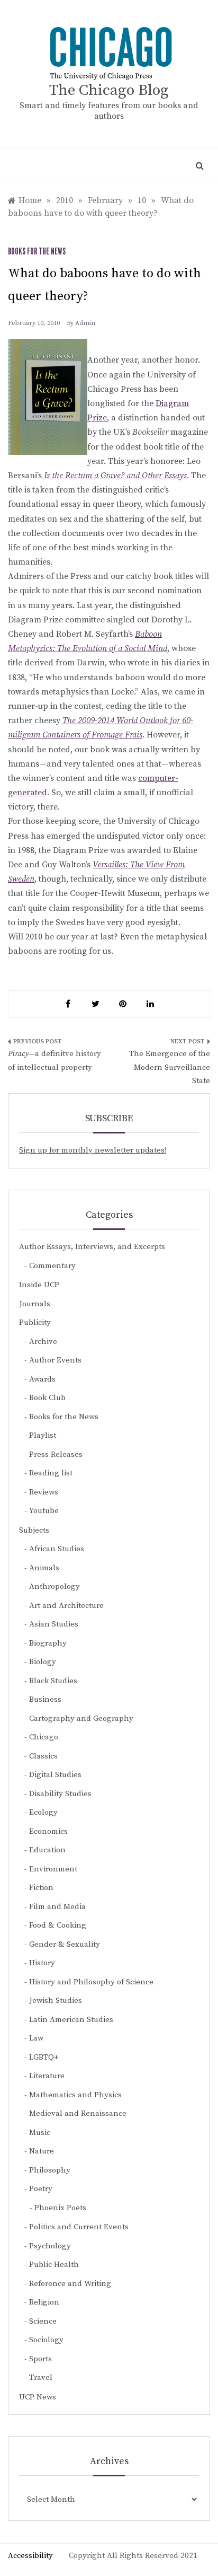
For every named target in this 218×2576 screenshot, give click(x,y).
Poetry (41, 2189)
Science (43, 2321)
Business (45, 1699)
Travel (41, 2377)
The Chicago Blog (109, 90)
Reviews (44, 1492)
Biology (43, 1662)
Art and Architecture (66, 1606)
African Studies (57, 1549)
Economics (48, 1831)
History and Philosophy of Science (91, 1982)
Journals (35, 1304)
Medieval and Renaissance (78, 2113)
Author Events (55, 1360)
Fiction (41, 1888)
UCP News (38, 2397)
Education (47, 1850)
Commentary (52, 1266)
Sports (40, 2359)
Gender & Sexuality (65, 1944)
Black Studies (53, 1681)
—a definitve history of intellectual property (54, 1061)
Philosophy (50, 2170)
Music (40, 2133)
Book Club (47, 1398)
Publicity (35, 1322)
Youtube (44, 1511)
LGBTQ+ (44, 2057)
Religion (44, 2302)
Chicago (44, 1737)
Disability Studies (60, 1794)
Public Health (54, 2265)
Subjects (34, 1530)
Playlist (43, 1435)
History (42, 1963)
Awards (42, 1379)
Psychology (50, 2246)
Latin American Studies (71, 2020)
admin (85, 323)
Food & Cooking (58, 1925)
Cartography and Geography (81, 1718)
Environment (53, 1869)
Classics (43, 1756)
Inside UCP (39, 1285)
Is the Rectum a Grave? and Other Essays (114, 476)
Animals (44, 1568)
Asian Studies (54, 1624)
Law (36, 2038)
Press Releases (56, 1454)
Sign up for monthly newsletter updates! (93, 1150)
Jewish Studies (56, 2001)
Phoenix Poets (60, 2208)
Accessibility (30, 2556)
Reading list (51, 1473)
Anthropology (54, 1586)
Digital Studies (55, 1775)
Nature (42, 2151)
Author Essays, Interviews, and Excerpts (92, 1247)
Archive (43, 1342)
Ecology (43, 1812)
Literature (47, 2076)
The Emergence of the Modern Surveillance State (170, 1067)
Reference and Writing (70, 2284)
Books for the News (37, 252)
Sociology (46, 2340)
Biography (48, 1643)
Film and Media (57, 1907)
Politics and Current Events (79, 2227)
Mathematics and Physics (75, 2095)
